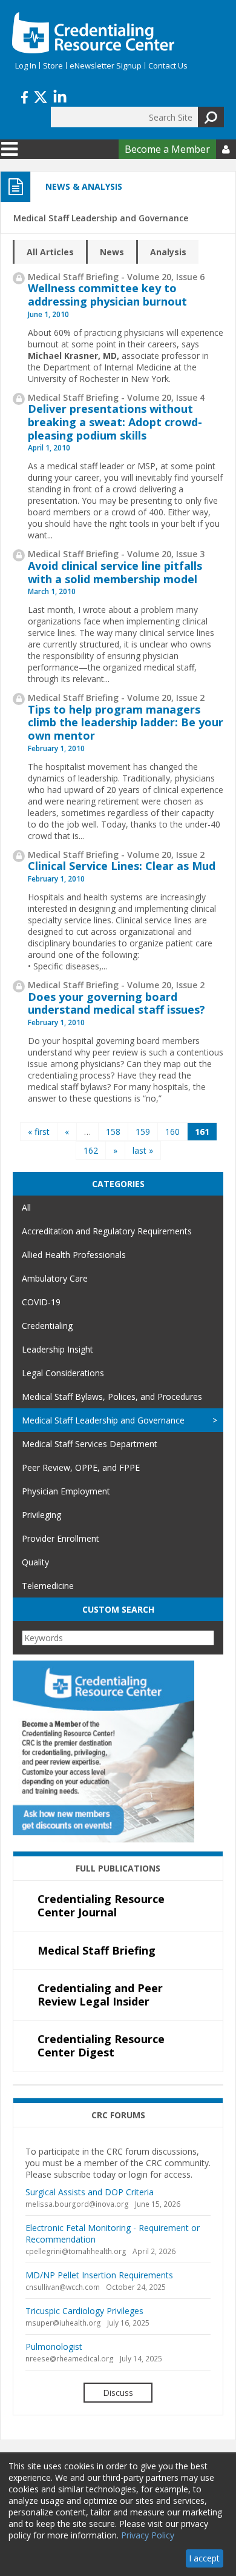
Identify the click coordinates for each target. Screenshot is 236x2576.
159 (143, 1132)
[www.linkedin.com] (60, 96)
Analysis (168, 252)
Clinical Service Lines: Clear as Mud (122, 866)
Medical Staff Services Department (90, 1444)
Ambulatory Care (55, 1278)
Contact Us (168, 65)
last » (143, 1150)
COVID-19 (41, 1302)
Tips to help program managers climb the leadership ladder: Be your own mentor (126, 722)
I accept (204, 2558)
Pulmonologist (54, 2347)
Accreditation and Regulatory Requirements (107, 1231)
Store (53, 65)
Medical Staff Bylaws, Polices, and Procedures (112, 1397)
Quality (35, 1562)
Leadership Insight (57, 1349)
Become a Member (167, 149)
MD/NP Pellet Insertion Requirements (99, 2275)
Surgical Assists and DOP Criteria (90, 2192)
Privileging (41, 1515)
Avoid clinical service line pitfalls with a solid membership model (115, 572)
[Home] (93, 33)
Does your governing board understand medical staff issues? (116, 1003)
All (26, 1207)
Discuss (118, 2393)
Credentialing (47, 1326)
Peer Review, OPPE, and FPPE (81, 1467)
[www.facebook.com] (25, 96)
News (112, 252)
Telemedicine (48, 1586)
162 (91, 1150)
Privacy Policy (148, 2535)
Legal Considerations (63, 1373)
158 (113, 1132)
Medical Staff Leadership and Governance (103, 1420)
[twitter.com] (41, 96)
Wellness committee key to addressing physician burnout (107, 295)
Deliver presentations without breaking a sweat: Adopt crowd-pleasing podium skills (115, 422)
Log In (26, 65)
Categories (118, 1184)
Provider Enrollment (61, 1538)
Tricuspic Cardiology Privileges (84, 2311)
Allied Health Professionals (74, 1255)
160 (172, 1132)
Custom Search (118, 1609)
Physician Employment (66, 1491)
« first (39, 1132)
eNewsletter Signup (106, 65)
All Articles (50, 252)
